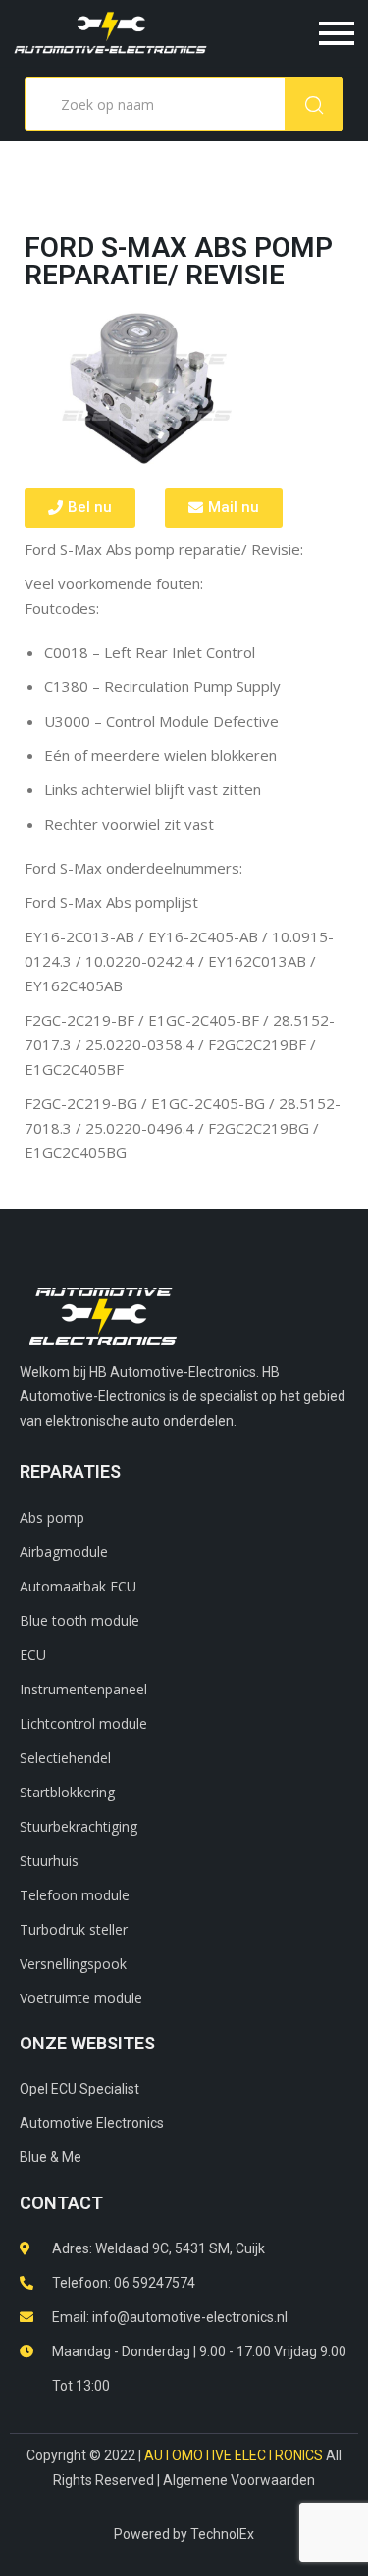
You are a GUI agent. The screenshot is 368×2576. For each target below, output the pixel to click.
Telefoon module (75, 1895)
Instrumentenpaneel (83, 1689)
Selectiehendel (65, 1758)
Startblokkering (67, 1792)
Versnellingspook (73, 1964)
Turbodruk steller (74, 1929)
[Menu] (292, 33)
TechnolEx (222, 2534)
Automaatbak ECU (78, 1586)
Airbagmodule (64, 1552)
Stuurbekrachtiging (79, 1826)
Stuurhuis (49, 1861)
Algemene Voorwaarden (239, 2480)
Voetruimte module (81, 1998)
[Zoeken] (314, 104)
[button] (80, 508)
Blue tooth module (79, 1620)
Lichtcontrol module (83, 1723)
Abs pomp (52, 1517)
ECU (33, 1655)
